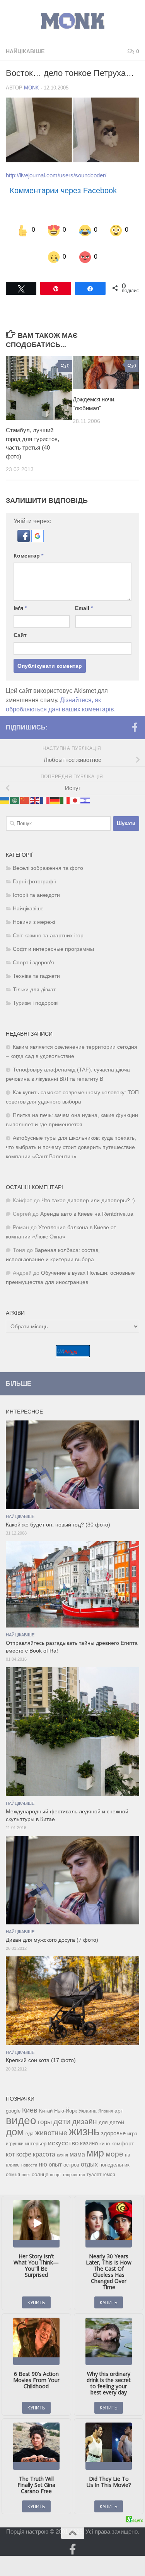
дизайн (85, 2115)
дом (15, 2125)
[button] (24, 533)
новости (29, 2158)
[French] (45, 793)
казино (89, 2136)
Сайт (20, 628)
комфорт (123, 2136)
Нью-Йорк (66, 2104)
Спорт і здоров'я (33, 956)
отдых (89, 2157)
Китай (46, 2104)
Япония (106, 2104)
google (13, 2104)
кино (105, 2137)
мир (95, 2146)
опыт (55, 2157)
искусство (63, 2136)
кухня (62, 2148)
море (114, 2147)
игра (132, 2127)
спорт (55, 2168)
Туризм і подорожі (36, 996)
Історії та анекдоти (36, 888)
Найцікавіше (25, 51)
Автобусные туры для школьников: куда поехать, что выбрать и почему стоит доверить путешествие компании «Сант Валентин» (71, 1140)
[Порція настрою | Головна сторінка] (72, 21)
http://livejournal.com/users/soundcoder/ (56, 175)
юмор (109, 2167)
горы (45, 2115)
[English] (35, 793)
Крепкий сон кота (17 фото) (41, 2054)
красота (44, 2147)
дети (62, 2114)
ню (43, 2157)
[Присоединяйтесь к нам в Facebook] (135, 721)
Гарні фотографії (34, 875)
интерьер (36, 2137)
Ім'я (20, 601)
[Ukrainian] (5, 793)
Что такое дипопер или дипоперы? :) (88, 1194)
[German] (55, 793)
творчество (74, 2168)
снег (26, 2168)
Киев (30, 2103)
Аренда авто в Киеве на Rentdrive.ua (87, 1207)
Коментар (28, 549)
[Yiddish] (85, 793)
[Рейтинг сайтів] (73, 1348)
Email (84, 601)
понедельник (114, 2158)
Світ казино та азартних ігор (48, 929)
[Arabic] (15, 793)
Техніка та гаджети (36, 969)
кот (10, 2147)
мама (77, 2147)
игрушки (15, 2137)
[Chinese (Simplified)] (25, 793)
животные (51, 2126)
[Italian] (65, 793)
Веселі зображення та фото (48, 861)
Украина (88, 2104)
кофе (24, 2147)
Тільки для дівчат (34, 983)
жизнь (84, 2124)
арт (119, 2104)
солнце (40, 2167)
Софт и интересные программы (53, 942)
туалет (94, 2168)
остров (71, 2158)
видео (21, 2113)
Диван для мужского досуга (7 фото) (52, 1933)
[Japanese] (75, 793)
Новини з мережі (34, 915)
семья (13, 2167)
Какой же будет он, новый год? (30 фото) (58, 1518)
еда (30, 2127)
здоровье (113, 2126)
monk (32, 88)
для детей (111, 2115)
